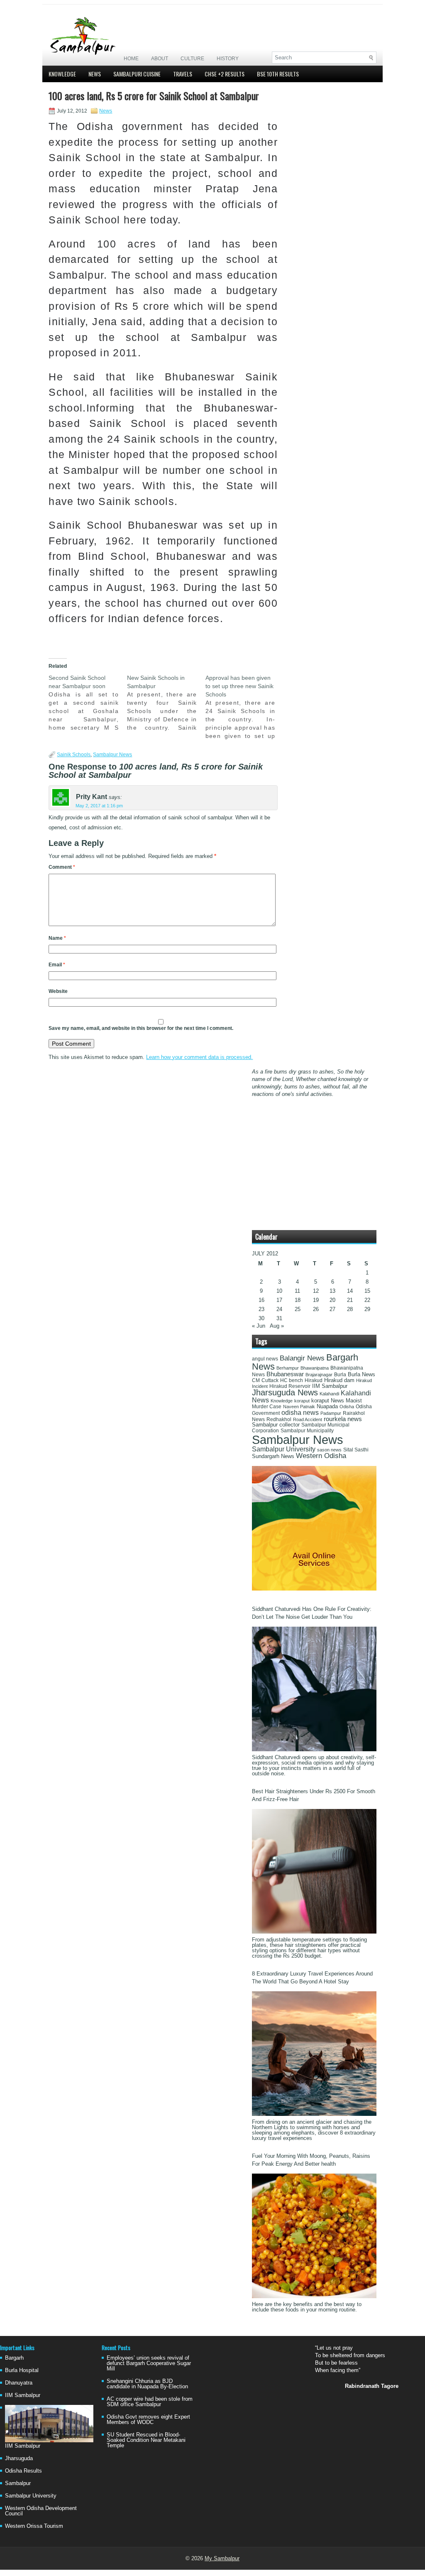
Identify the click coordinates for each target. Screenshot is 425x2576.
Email (57, 965)
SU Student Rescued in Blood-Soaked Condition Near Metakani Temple (146, 2440)
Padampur (331, 1413)
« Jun (259, 1326)
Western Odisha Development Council (41, 2511)
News (95, 74)
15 (367, 1291)
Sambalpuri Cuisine (137, 74)
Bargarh (14, 2358)
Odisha (347, 1407)
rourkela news (343, 1419)
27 (332, 1309)
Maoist (354, 1401)
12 (316, 1291)
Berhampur (288, 1368)
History (228, 59)
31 (279, 1318)
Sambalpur (18, 2483)
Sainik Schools (74, 755)
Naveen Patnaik (299, 1407)
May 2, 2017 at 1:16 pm (99, 806)
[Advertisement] (279, 28)
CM (256, 1380)
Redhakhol (279, 1419)
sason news (329, 1450)
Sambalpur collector (276, 1425)
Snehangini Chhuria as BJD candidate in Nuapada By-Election (147, 2384)
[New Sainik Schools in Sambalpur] (166, 703)
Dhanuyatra (19, 2383)
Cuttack (270, 1380)
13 (332, 1291)
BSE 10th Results (278, 74)
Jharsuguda (19, 2458)
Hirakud (314, 1380)
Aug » (277, 1326)
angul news (265, 1359)
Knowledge (62, 74)
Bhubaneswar (285, 1374)
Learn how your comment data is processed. (199, 1057)
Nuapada (327, 1406)
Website (58, 991)
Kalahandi (329, 1394)
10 (279, 1291)
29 (367, 1309)
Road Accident (308, 1419)
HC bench (292, 1380)
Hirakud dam (339, 1380)
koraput (302, 1401)
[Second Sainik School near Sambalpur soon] (88, 703)
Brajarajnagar (319, 1375)
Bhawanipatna (315, 1368)
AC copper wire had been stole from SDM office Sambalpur (150, 2402)
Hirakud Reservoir (290, 1386)
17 (279, 1300)
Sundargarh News (273, 1456)
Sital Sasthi (356, 1450)
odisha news (300, 1413)
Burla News (361, 1374)
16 (261, 1300)
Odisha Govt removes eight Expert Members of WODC (148, 2419)
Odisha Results (23, 2471)
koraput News (328, 1401)
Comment (62, 867)
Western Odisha (321, 1456)
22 (367, 1300)
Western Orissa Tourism (34, 2526)
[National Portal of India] (314, 1589)
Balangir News (302, 1358)
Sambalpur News (112, 755)
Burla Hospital (22, 2370)
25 (298, 1309)
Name (57, 938)
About (160, 59)
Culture (192, 59)
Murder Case (267, 1407)
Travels (183, 74)
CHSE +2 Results (225, 74)
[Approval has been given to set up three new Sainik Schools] (245, 707)
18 (298, 1300)
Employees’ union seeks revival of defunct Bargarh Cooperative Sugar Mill (149, 2363)
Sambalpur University (284, 1449)
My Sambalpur (222, 2558)
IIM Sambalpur (330, 1386)
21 (350, 1300)
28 (350, 1309)
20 (332, 1300)
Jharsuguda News (285, 1392)
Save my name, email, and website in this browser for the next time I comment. (141, 1028)
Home (131, 59)
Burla (340, 1375)
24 (279, 1309)
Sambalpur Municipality (307, 1431)
